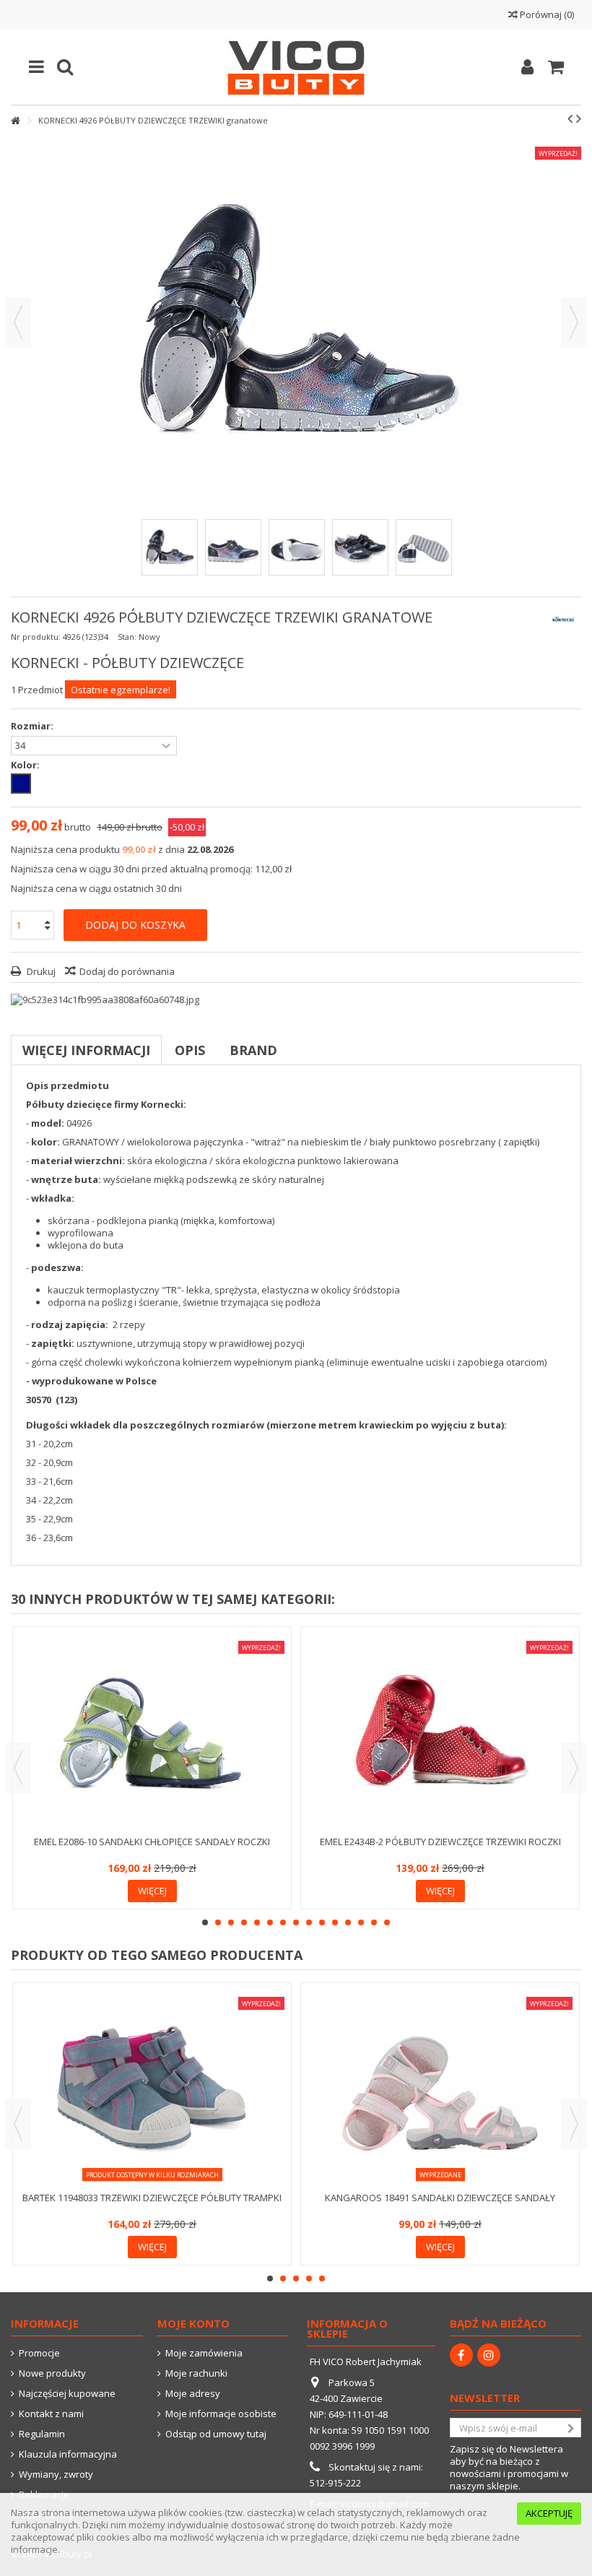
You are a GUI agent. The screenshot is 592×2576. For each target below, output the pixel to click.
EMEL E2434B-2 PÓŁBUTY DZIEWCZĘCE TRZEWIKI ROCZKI (440, 1842)
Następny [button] (574, 322)
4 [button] (244, 1922)
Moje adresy (193, 2394)
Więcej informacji (86, 1050)
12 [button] (348, 1922)
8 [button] (296, 1922)
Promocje (39, 2353)
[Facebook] (461, 2355)
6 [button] (270, 1922)
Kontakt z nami (51, 2414)
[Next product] (579, 118)
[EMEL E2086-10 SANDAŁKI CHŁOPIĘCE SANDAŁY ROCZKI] (152, 1733)
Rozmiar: (33, 726)
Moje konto (193, 2323)
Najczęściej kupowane (67, 2394)
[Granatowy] (21, 784)
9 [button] (309, 1922)
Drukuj (40, 971)
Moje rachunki (196, 2373)
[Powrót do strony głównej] (15, 121)
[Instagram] (489, 2355)
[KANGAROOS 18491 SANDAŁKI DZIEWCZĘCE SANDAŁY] (440, 2089)
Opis (190, 1050)
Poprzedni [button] (18, 322)
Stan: (127, 637)
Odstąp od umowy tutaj (216, 2434)
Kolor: (26, 765)
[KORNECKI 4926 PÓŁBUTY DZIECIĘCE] (170, 547)
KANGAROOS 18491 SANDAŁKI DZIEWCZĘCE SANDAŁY (440, 2198)
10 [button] (322, 1922)
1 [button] (205, 1922)
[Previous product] (570, 118)
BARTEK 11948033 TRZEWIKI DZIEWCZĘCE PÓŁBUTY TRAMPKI (152, 2198)
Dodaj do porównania (127, 971)
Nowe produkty (52, 2373)
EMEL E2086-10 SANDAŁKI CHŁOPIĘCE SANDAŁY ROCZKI (152, 1842)
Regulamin (42, 2434)
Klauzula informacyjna (68, 2454)
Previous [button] (18, 1768)
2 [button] (218, 1922)
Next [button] (574, 1768)
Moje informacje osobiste (221, 2414)
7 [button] (283, 1922)
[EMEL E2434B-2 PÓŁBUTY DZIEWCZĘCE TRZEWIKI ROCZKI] (440, 1733)
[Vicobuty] (296, 67)
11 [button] (335, 1922)
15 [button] (387, 1922)
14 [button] (374, 1922)
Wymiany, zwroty (56, 2475)
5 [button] (257, 1922)
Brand (253, 1050)
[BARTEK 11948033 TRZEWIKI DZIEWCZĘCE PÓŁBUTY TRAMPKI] (152, 2089)
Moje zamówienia (204, 2353)
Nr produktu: (36, 637)
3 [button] (231, 1922)
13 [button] (361, 1922)
